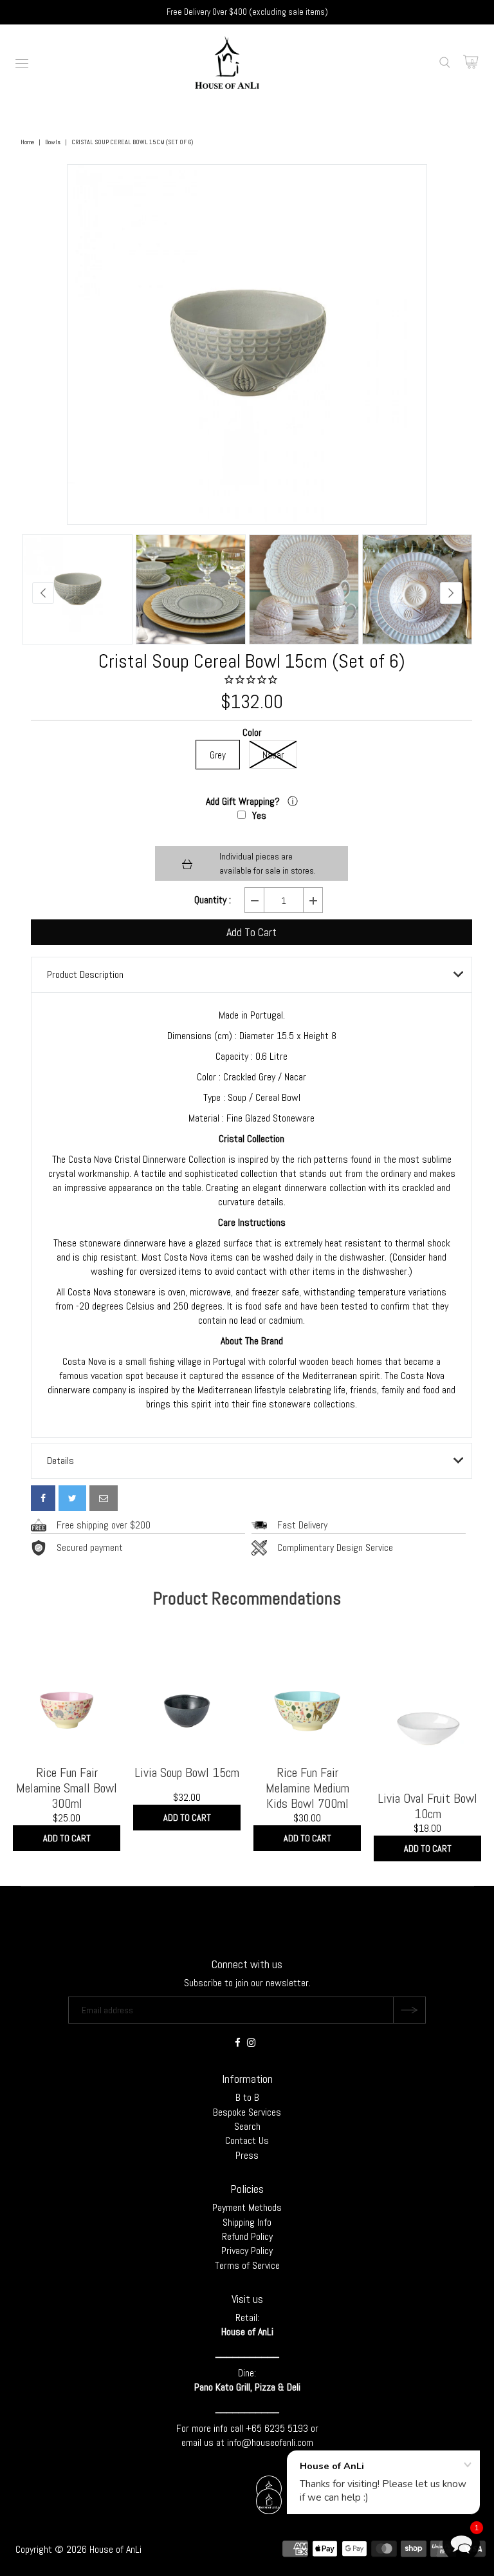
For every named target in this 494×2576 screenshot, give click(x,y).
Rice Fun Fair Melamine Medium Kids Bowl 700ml (307, 1788)
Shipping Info (247, 2222)
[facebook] (43, 1498)
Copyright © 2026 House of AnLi (78, 2549)
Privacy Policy (247, 2251)
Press (247, 2155)
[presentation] (43, 593)
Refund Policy (247, 2236)
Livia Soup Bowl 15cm (187, 1772)
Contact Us (247, 2140)
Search (247, 2126)
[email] (104, 1498)
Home (27, 142)
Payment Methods (247, 2207)
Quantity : (213, 900)
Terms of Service (247, 2265)
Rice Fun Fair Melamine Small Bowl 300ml (67, 1788)
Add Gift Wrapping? (244, 801)
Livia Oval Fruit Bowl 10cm (427, 1806)
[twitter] (72, 1498)
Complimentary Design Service (335, 1547)
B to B (247, 2097)
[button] (461, 2543)
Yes (259, 815)
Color (252, 733)
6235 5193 (288, 2428)
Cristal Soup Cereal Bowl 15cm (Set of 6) (252, 661)
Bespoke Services (247, 2112)
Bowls (53, 142)
